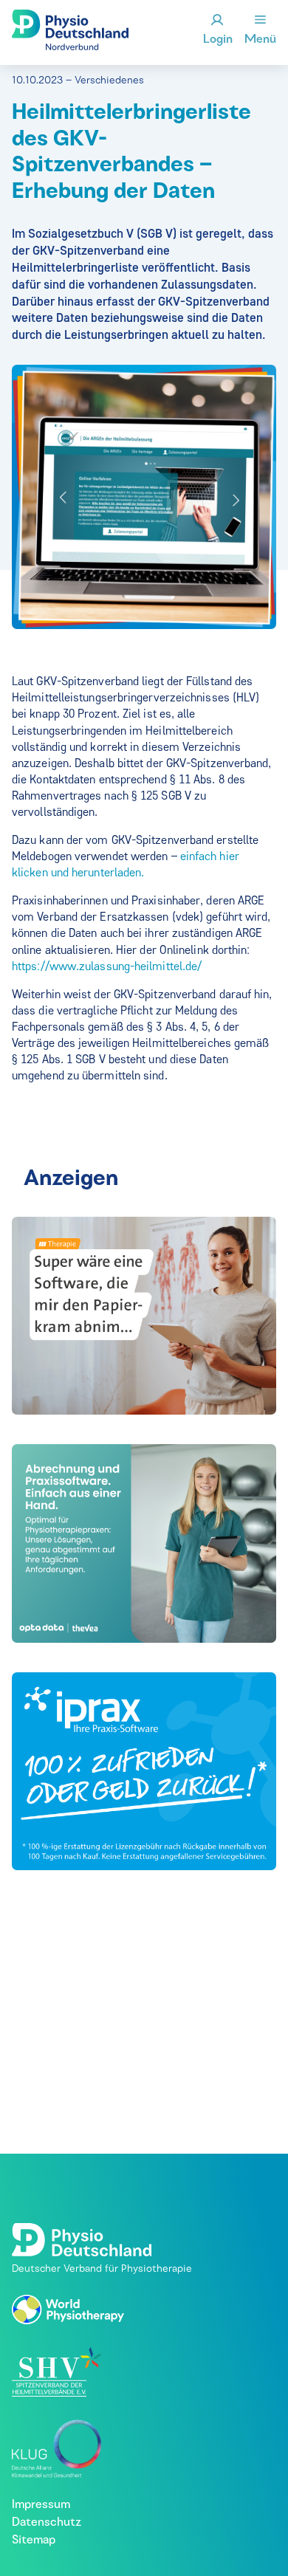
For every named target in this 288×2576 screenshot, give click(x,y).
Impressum (41, 2505)
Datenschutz (47, 2523)
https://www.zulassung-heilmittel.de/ (107, 966)
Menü (260, 40)
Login (218, 40)
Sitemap (34, 2541)
